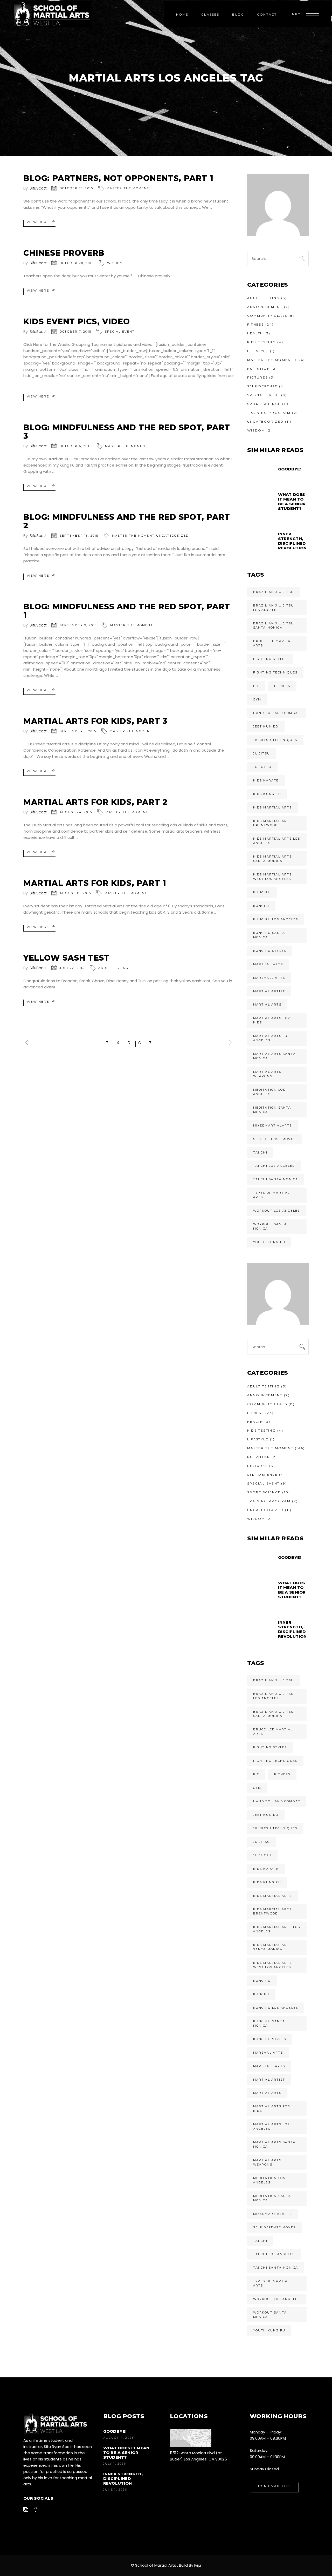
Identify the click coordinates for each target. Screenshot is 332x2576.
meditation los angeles (269, 1092)
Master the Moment (128, 188)
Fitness (256, 324)
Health (255, 333)
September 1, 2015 (78, 731)
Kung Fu (262, 892)
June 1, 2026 (115, 2490)
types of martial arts (272, 1195)
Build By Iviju (190, 2565)
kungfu (261, 906)
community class (267, 316)
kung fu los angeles (276, 919)
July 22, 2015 (72, 968)
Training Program (269, 413)
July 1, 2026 (115, 2464)
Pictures (258, 377)
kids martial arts (272, 807)
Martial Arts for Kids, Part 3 (95, 721)
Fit (256, 686)
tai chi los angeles (274, 1166)
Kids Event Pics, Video (77, 322)
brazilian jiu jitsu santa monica (274, 626)
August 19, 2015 (75, 893)
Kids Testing (262, 342)
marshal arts (268, 964)
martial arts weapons (267, 1074)
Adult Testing (113, 968)
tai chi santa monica (276, 1179)
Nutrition (259, 369)
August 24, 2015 (76, 812)
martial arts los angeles (272, 1038)
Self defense (262, 386)
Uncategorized (172, 536)
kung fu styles (270, 951)
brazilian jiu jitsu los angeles (274, 608)
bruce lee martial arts (273, 643)
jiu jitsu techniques (275, 740)
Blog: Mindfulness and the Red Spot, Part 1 (127, 611)
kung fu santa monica (269, 935)
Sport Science (264, 404)
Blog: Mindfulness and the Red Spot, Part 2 (127, 521)
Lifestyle (258, 351)
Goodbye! (115, 2431)
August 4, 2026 (119, 2438)
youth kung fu (269, 1242)
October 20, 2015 (77, 263)
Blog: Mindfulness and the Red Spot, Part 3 (127, 432)
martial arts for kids (272, 1020)
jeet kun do (266, 726)
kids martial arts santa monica (272, 859)
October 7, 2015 (75, 332)
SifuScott (38, 188)
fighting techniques (275, 672)
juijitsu (262, 753)
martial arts (267, 1004)
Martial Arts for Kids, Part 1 (95, 883)
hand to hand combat (277, 713)
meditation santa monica (272, 1110)
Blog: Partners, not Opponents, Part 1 (118, 178)
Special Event (120, 332)
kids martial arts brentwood (272, 823)
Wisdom (115, 263)
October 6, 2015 (76, 446)
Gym (257, 699)
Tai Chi (260, 1152)
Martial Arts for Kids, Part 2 (95, 802)
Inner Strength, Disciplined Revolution (123, 2479)
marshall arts (269, 978)
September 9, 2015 (78, 625)
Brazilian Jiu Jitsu (274, 592)
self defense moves (275, 1139)
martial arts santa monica (275, 1056)
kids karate (266, 780)
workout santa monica (270, 1226)
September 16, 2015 (79, 536)
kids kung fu (267, 794)
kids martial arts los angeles (277, 841)
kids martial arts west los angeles (272, 877)
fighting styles (270, 659)
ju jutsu (262, 767)
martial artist (269, 991)
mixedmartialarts (273, 1125)
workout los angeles (277, 1211)
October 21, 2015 (76, 188)
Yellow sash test (67, 958)
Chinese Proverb (64, 253)
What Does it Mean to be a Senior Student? (126, 2453)
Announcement (265, 307)
